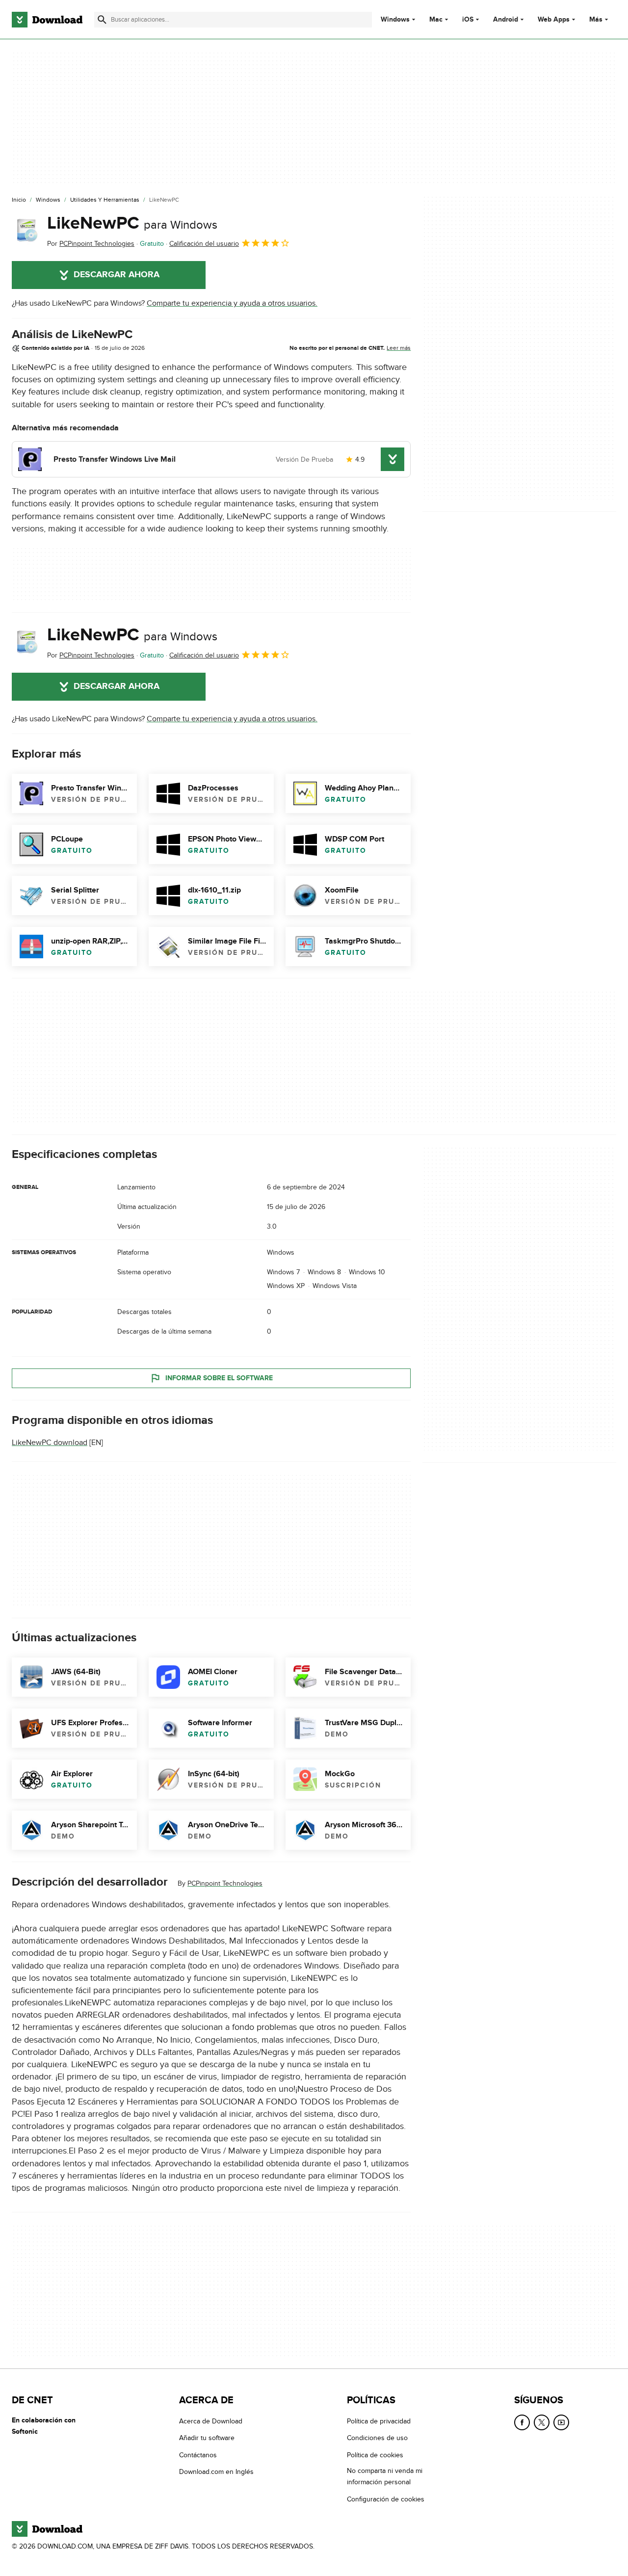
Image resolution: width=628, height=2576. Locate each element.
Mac (436, 20)
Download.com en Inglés (216, 2472)
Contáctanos (198, 2455)
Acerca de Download (211, 2421)
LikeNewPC (132, 223)
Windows (395, 20)
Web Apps (554, 20)
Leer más (399, 348)
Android (506, 20)
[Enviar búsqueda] (102, 20)
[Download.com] (47, 20)
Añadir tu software (207, 2438)
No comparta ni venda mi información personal (385, 2477)
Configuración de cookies (386, 2499)
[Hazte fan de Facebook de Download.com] (522, 2422)
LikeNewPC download (50, 1443)
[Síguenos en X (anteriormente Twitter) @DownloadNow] (542, 2422)
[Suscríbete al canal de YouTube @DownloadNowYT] (561, 2422)
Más (596, 19)
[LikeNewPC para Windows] (26, 231)
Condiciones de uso (377, 2438)
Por (91, 244)
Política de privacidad (379, 2421)
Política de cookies (375, 2455)
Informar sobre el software (219, 1378)
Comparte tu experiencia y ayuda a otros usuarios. (232, 303)
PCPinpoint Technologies (225, 1884)
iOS (468, 20)
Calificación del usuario (204, 244)
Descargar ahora (117, 275)
